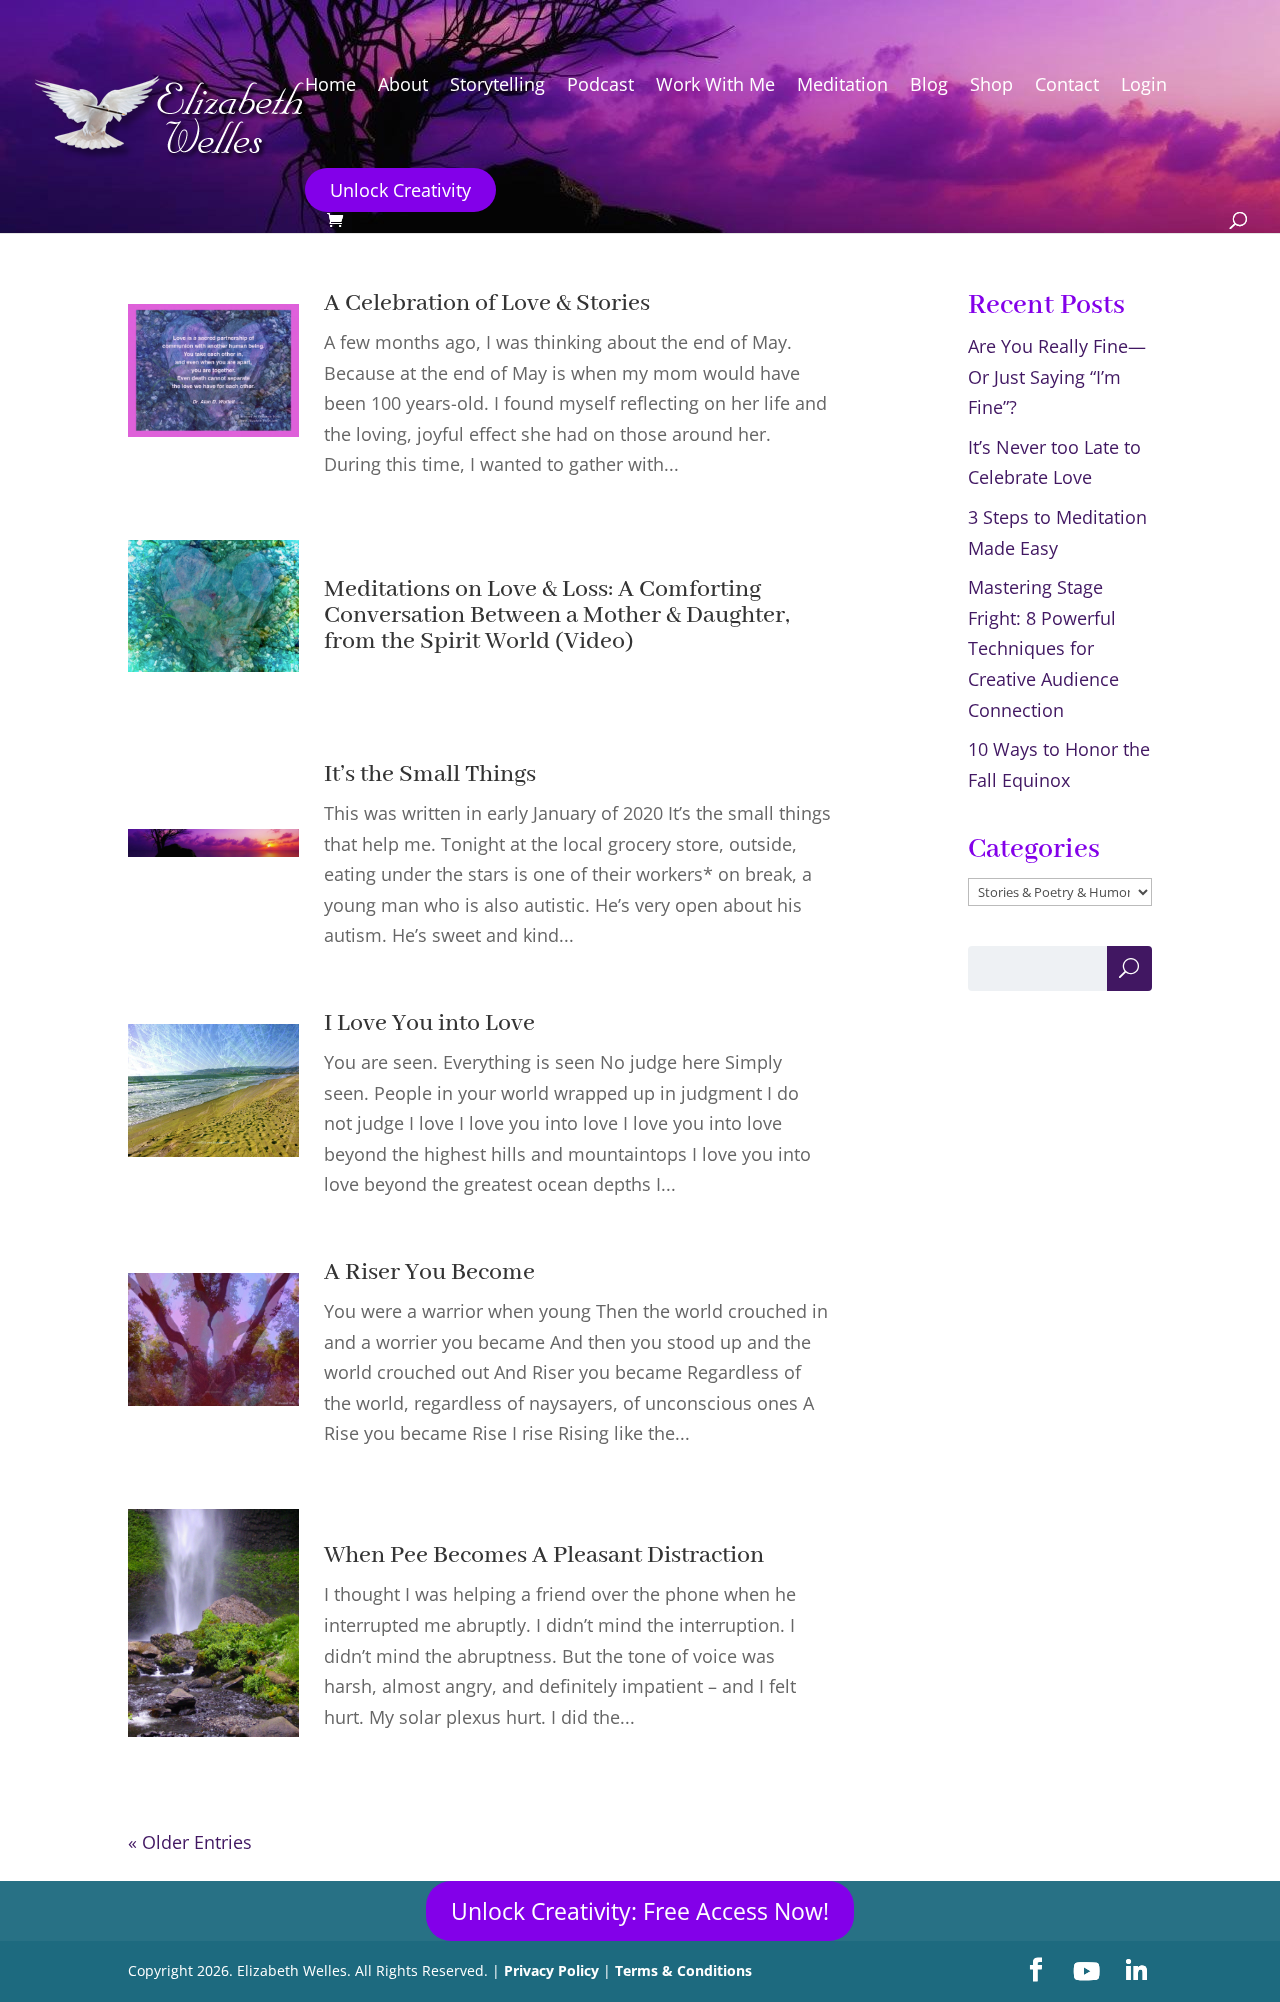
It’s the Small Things (430, 774)
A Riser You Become (429, 1272)
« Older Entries (190, 1842)
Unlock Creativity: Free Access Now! (640, 1911)
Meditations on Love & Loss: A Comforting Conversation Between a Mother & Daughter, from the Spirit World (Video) (557, 615)
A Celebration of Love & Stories (487, 303)
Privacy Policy (551, 1970)
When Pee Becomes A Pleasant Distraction (544, 1555)
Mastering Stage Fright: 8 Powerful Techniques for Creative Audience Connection (1043, 648)
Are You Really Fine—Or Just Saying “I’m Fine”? (1057, 376)
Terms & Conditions (683, 1970)
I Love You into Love (429, 1023)
